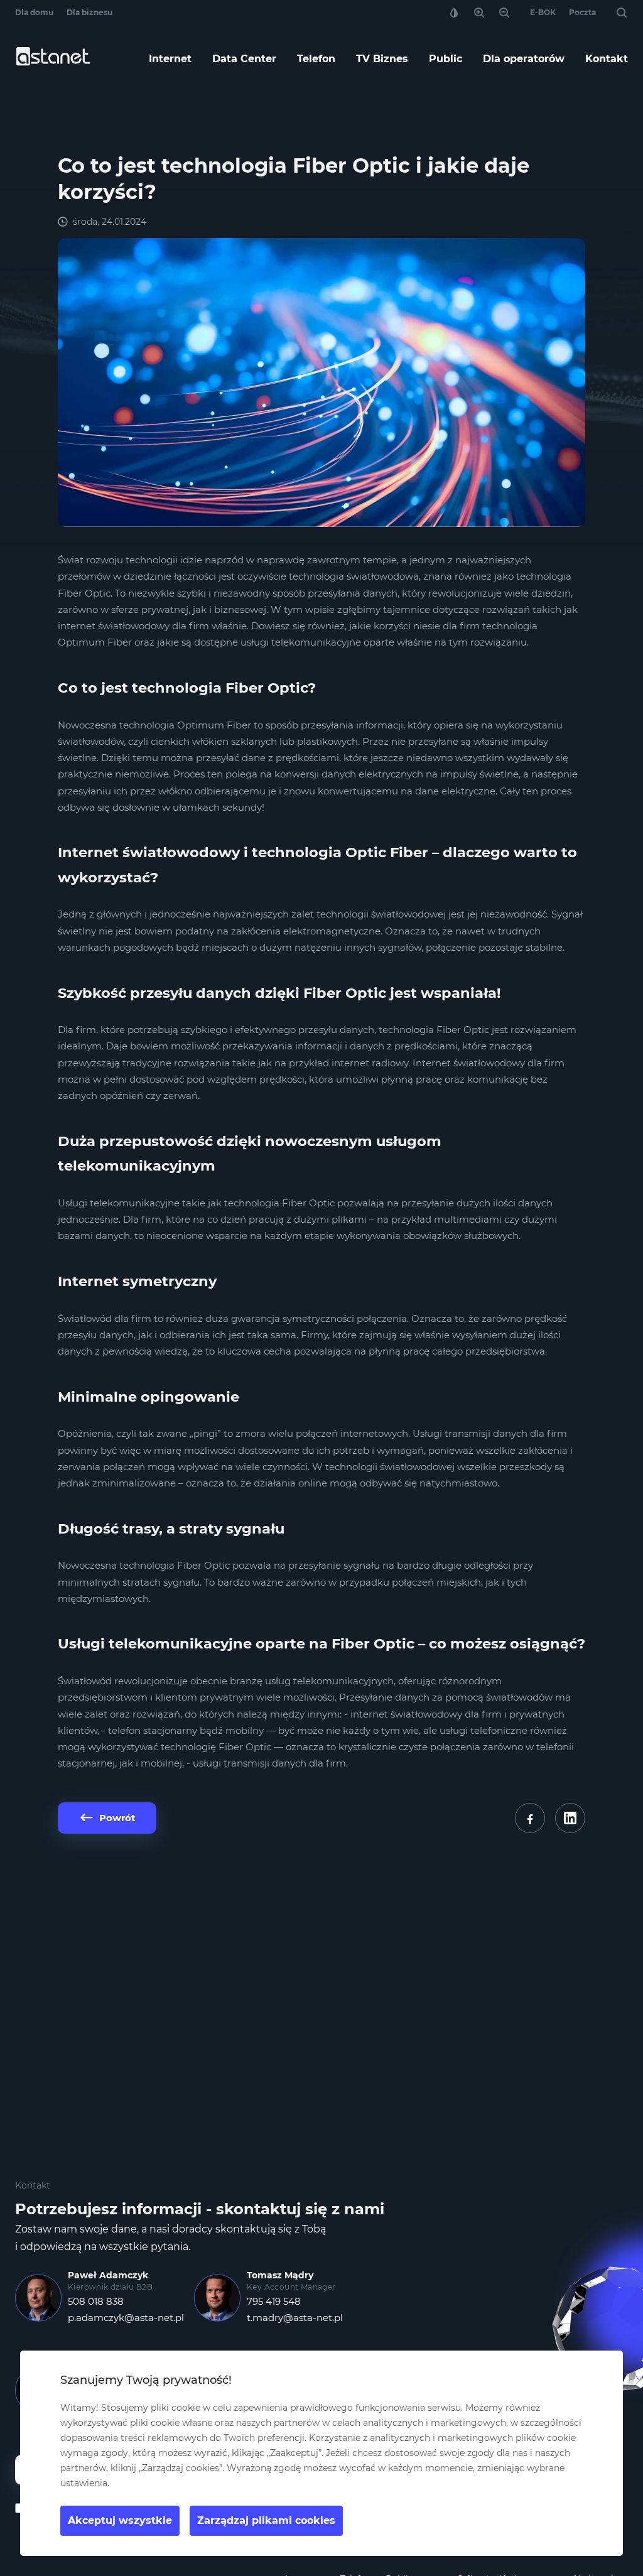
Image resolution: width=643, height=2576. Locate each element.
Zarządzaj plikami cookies (266, 2520)
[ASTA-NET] (53, 62)
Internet (170, 59)
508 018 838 (96, 2301)
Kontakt (607, 59)
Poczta (582, 12)
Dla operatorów (524, 59)
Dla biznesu (89, 12)
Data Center (244, 59)
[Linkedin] (570, 1818)
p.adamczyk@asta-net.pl (126, 2318)
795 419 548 (274, 2301)
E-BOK (543, 12)
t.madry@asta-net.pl (295, 2318)
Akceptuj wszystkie (120, 2520)
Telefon (316, 59)
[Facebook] (530, 1818)
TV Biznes (382, 59)
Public (446, 59)
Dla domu (34, 12)
